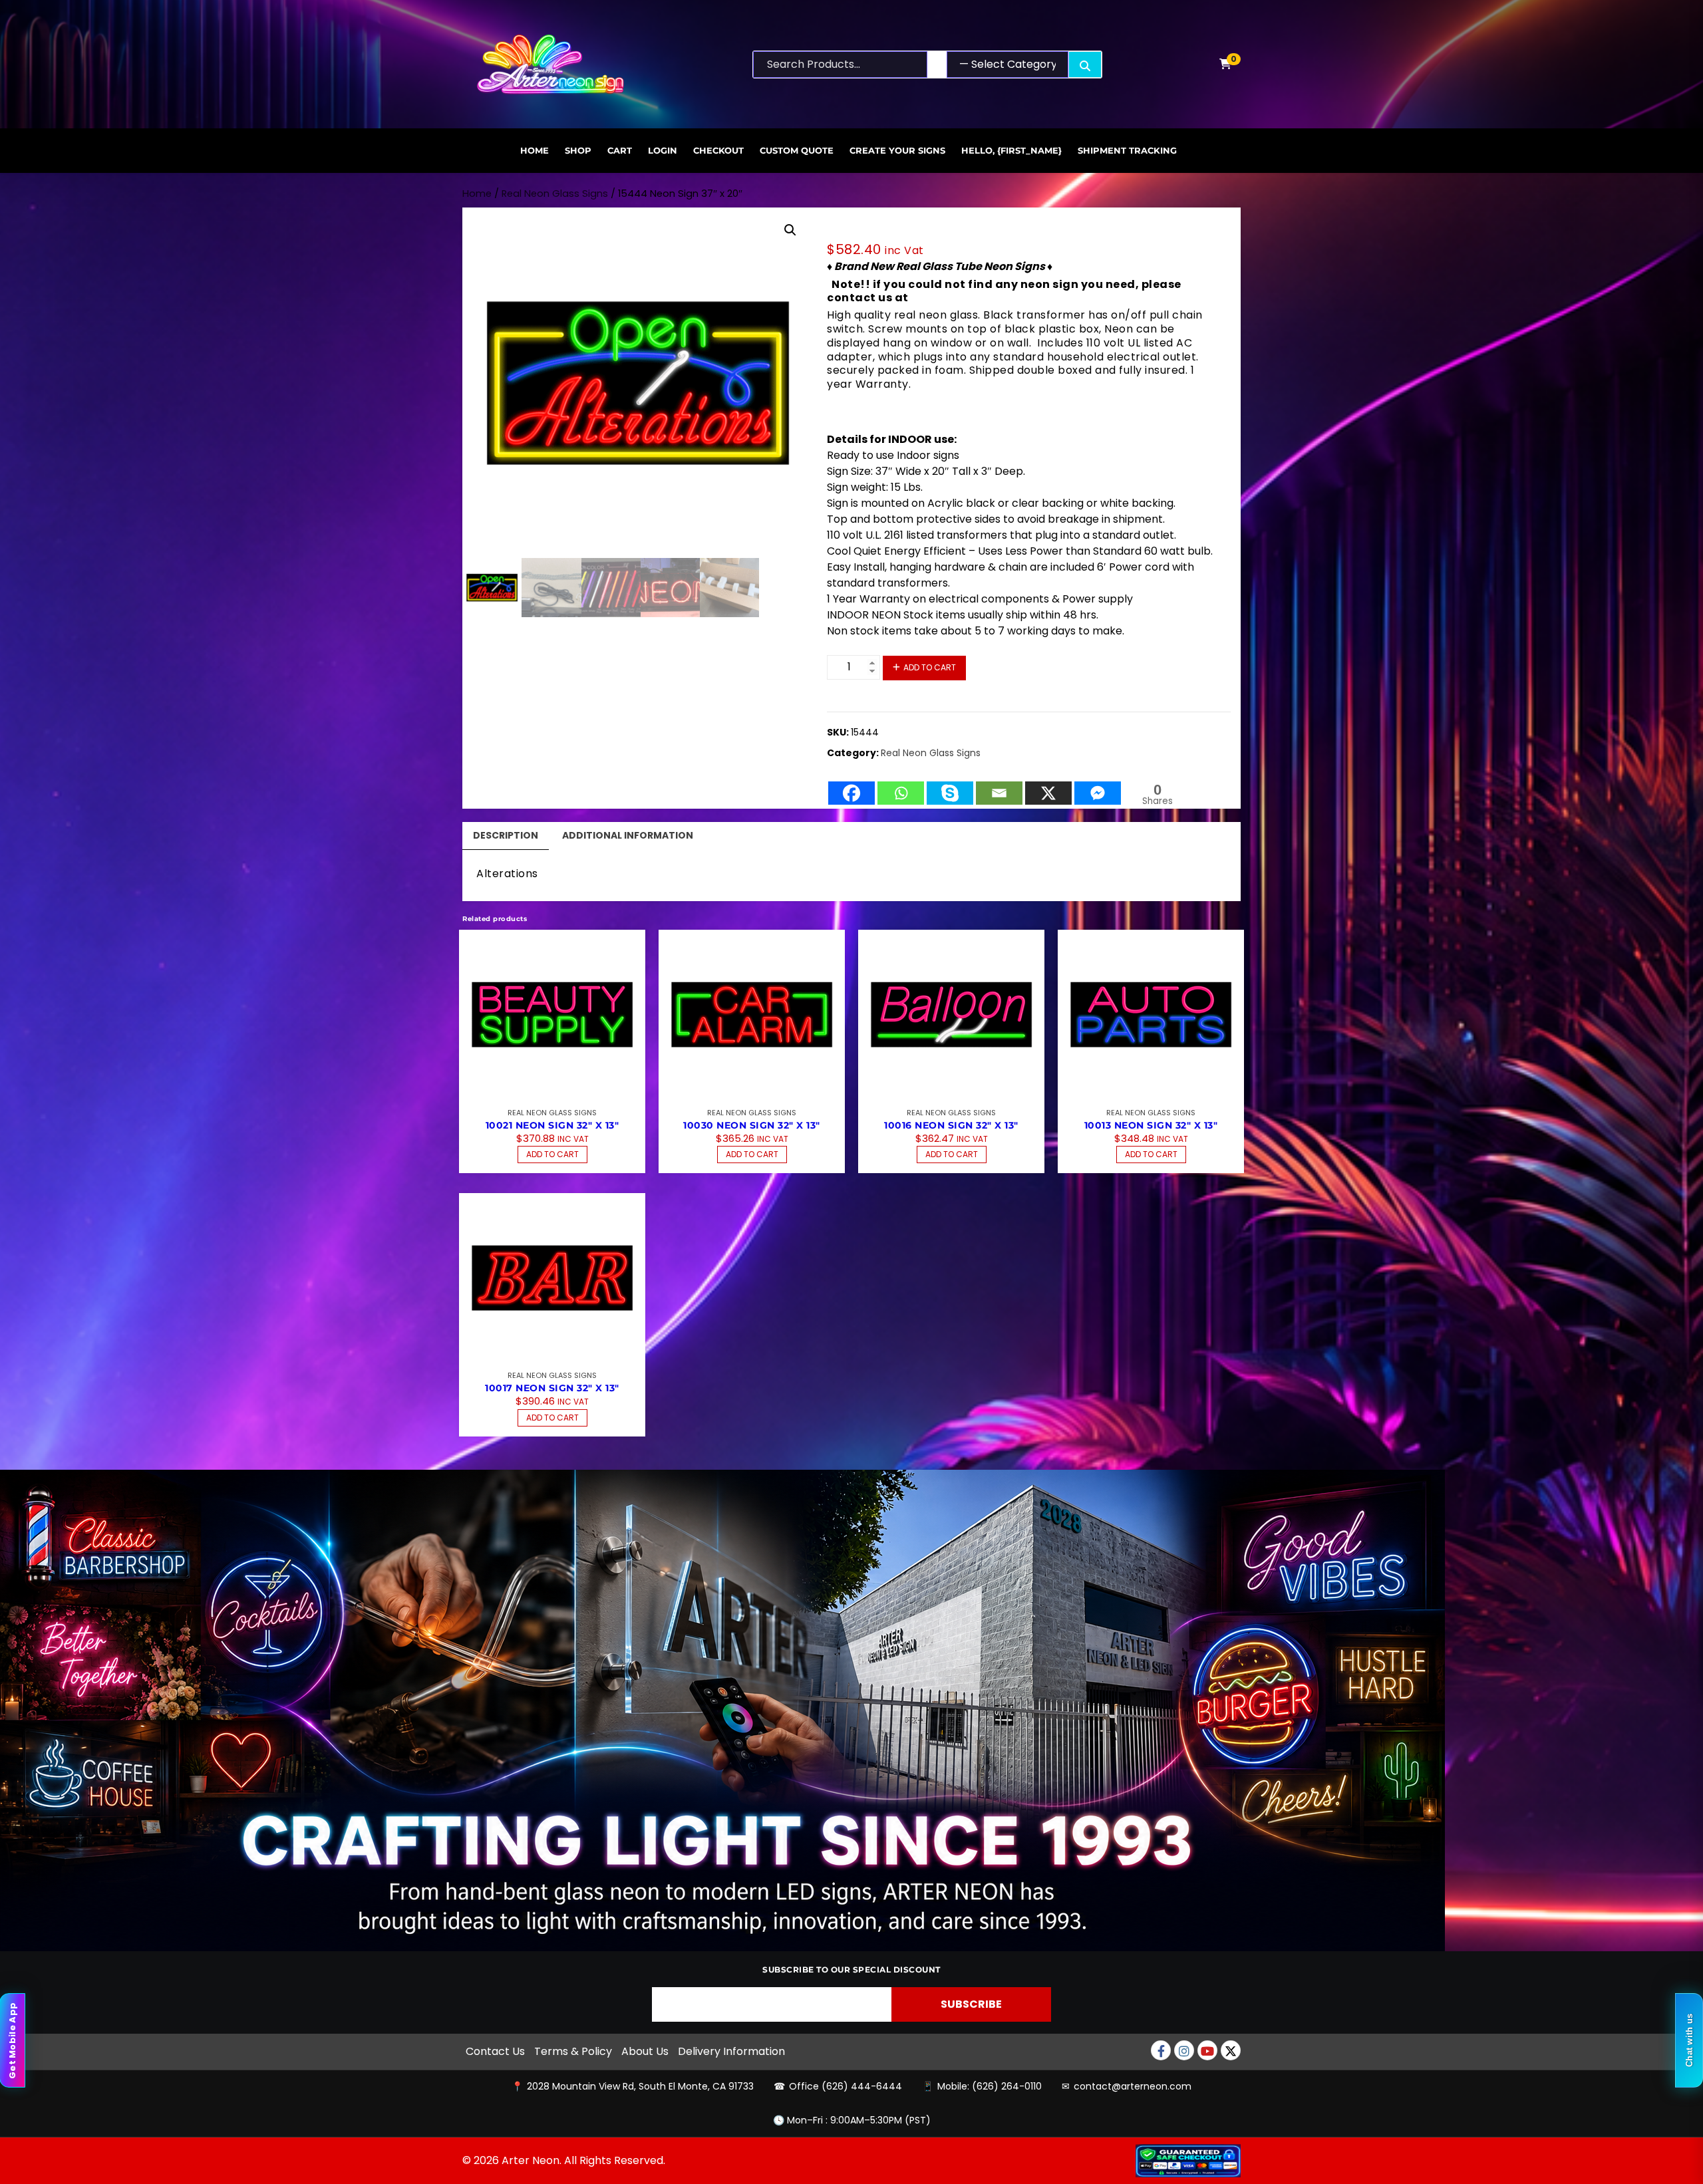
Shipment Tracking (1127, 150)
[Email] (999, 786)
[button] (790, 230)
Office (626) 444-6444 (846, 2086)
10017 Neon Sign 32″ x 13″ (552, 1388)
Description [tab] (506, 835)
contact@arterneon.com (1133, 2086)
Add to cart (930, 667)
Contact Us (495, 2051)
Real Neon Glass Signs (555, 194)
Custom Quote (797, 150)
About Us (645, 2051)
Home (535, 150)
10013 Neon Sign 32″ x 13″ (1151, 1125)
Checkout (718, 150)
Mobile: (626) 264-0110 (990, 2086)
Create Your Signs (897, 150)
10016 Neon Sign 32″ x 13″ (951, 1125)
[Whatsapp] (901, 786)
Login (663, 150)
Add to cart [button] (552, 1154)
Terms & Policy (573, 2051)
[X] (1048, 786)
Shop (578, 150)
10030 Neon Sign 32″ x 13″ (752, 1125)
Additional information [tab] (628, 835)
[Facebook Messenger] (1098, 786)
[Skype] (950, 786)
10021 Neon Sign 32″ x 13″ (552, 1125)
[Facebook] (851, 786)
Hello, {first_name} (1011, 150)
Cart (620, 150)
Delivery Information (731, 2051)
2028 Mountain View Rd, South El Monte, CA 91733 (640, 2086)
